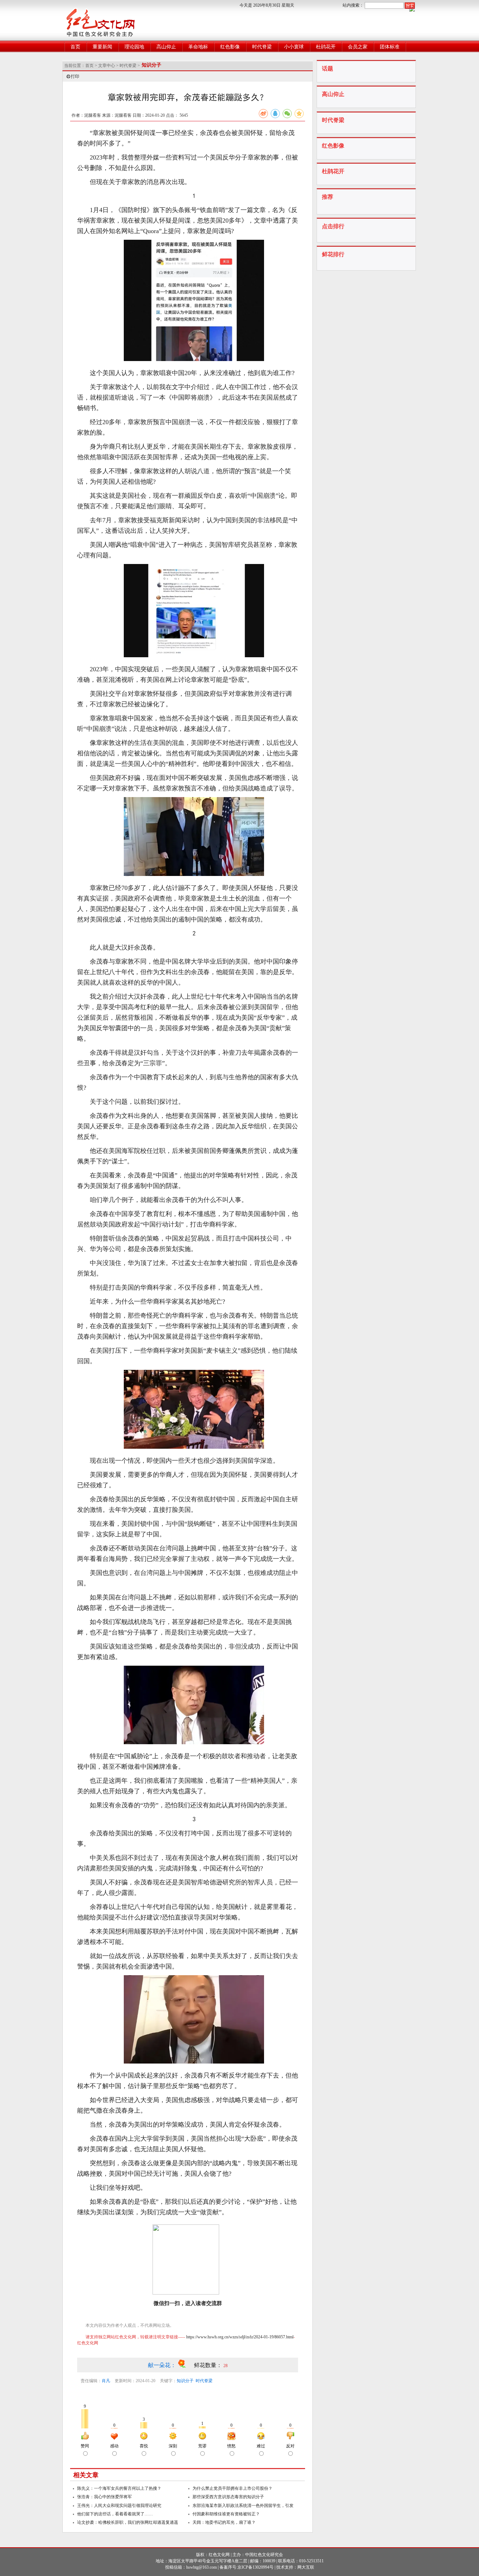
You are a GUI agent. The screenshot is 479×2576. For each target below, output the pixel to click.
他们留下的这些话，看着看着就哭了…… (115, 2514)
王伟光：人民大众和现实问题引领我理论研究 (119, 2506)
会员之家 (358, 47)
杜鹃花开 (326, 47)
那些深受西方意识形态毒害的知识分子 (228, 2497)
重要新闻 (102, 47)
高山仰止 (166, 47)
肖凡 (106, 2381)
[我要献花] (186, 2365)
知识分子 (185, 2381)
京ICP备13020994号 (255, 2567)
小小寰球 (294, 47)
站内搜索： (353, 5)
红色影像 (230, 47)
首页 (75, 47)
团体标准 (390, 47)
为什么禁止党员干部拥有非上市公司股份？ (232, 2488)
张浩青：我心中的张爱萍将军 (104, 2497)
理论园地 (134, 47)
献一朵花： (163, 2365)
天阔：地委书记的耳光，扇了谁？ (224, 2522)
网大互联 (306, 2567)
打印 (75, 76)
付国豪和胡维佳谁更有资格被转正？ (226, 2514)
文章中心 (107, 66)
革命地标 (198, 47)
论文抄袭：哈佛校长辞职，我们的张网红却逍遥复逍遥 (128, 2522)
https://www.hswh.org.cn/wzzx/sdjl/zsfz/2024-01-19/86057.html (240, 2337)
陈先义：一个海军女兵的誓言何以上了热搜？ (119, 2488)
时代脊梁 (262, 47)
